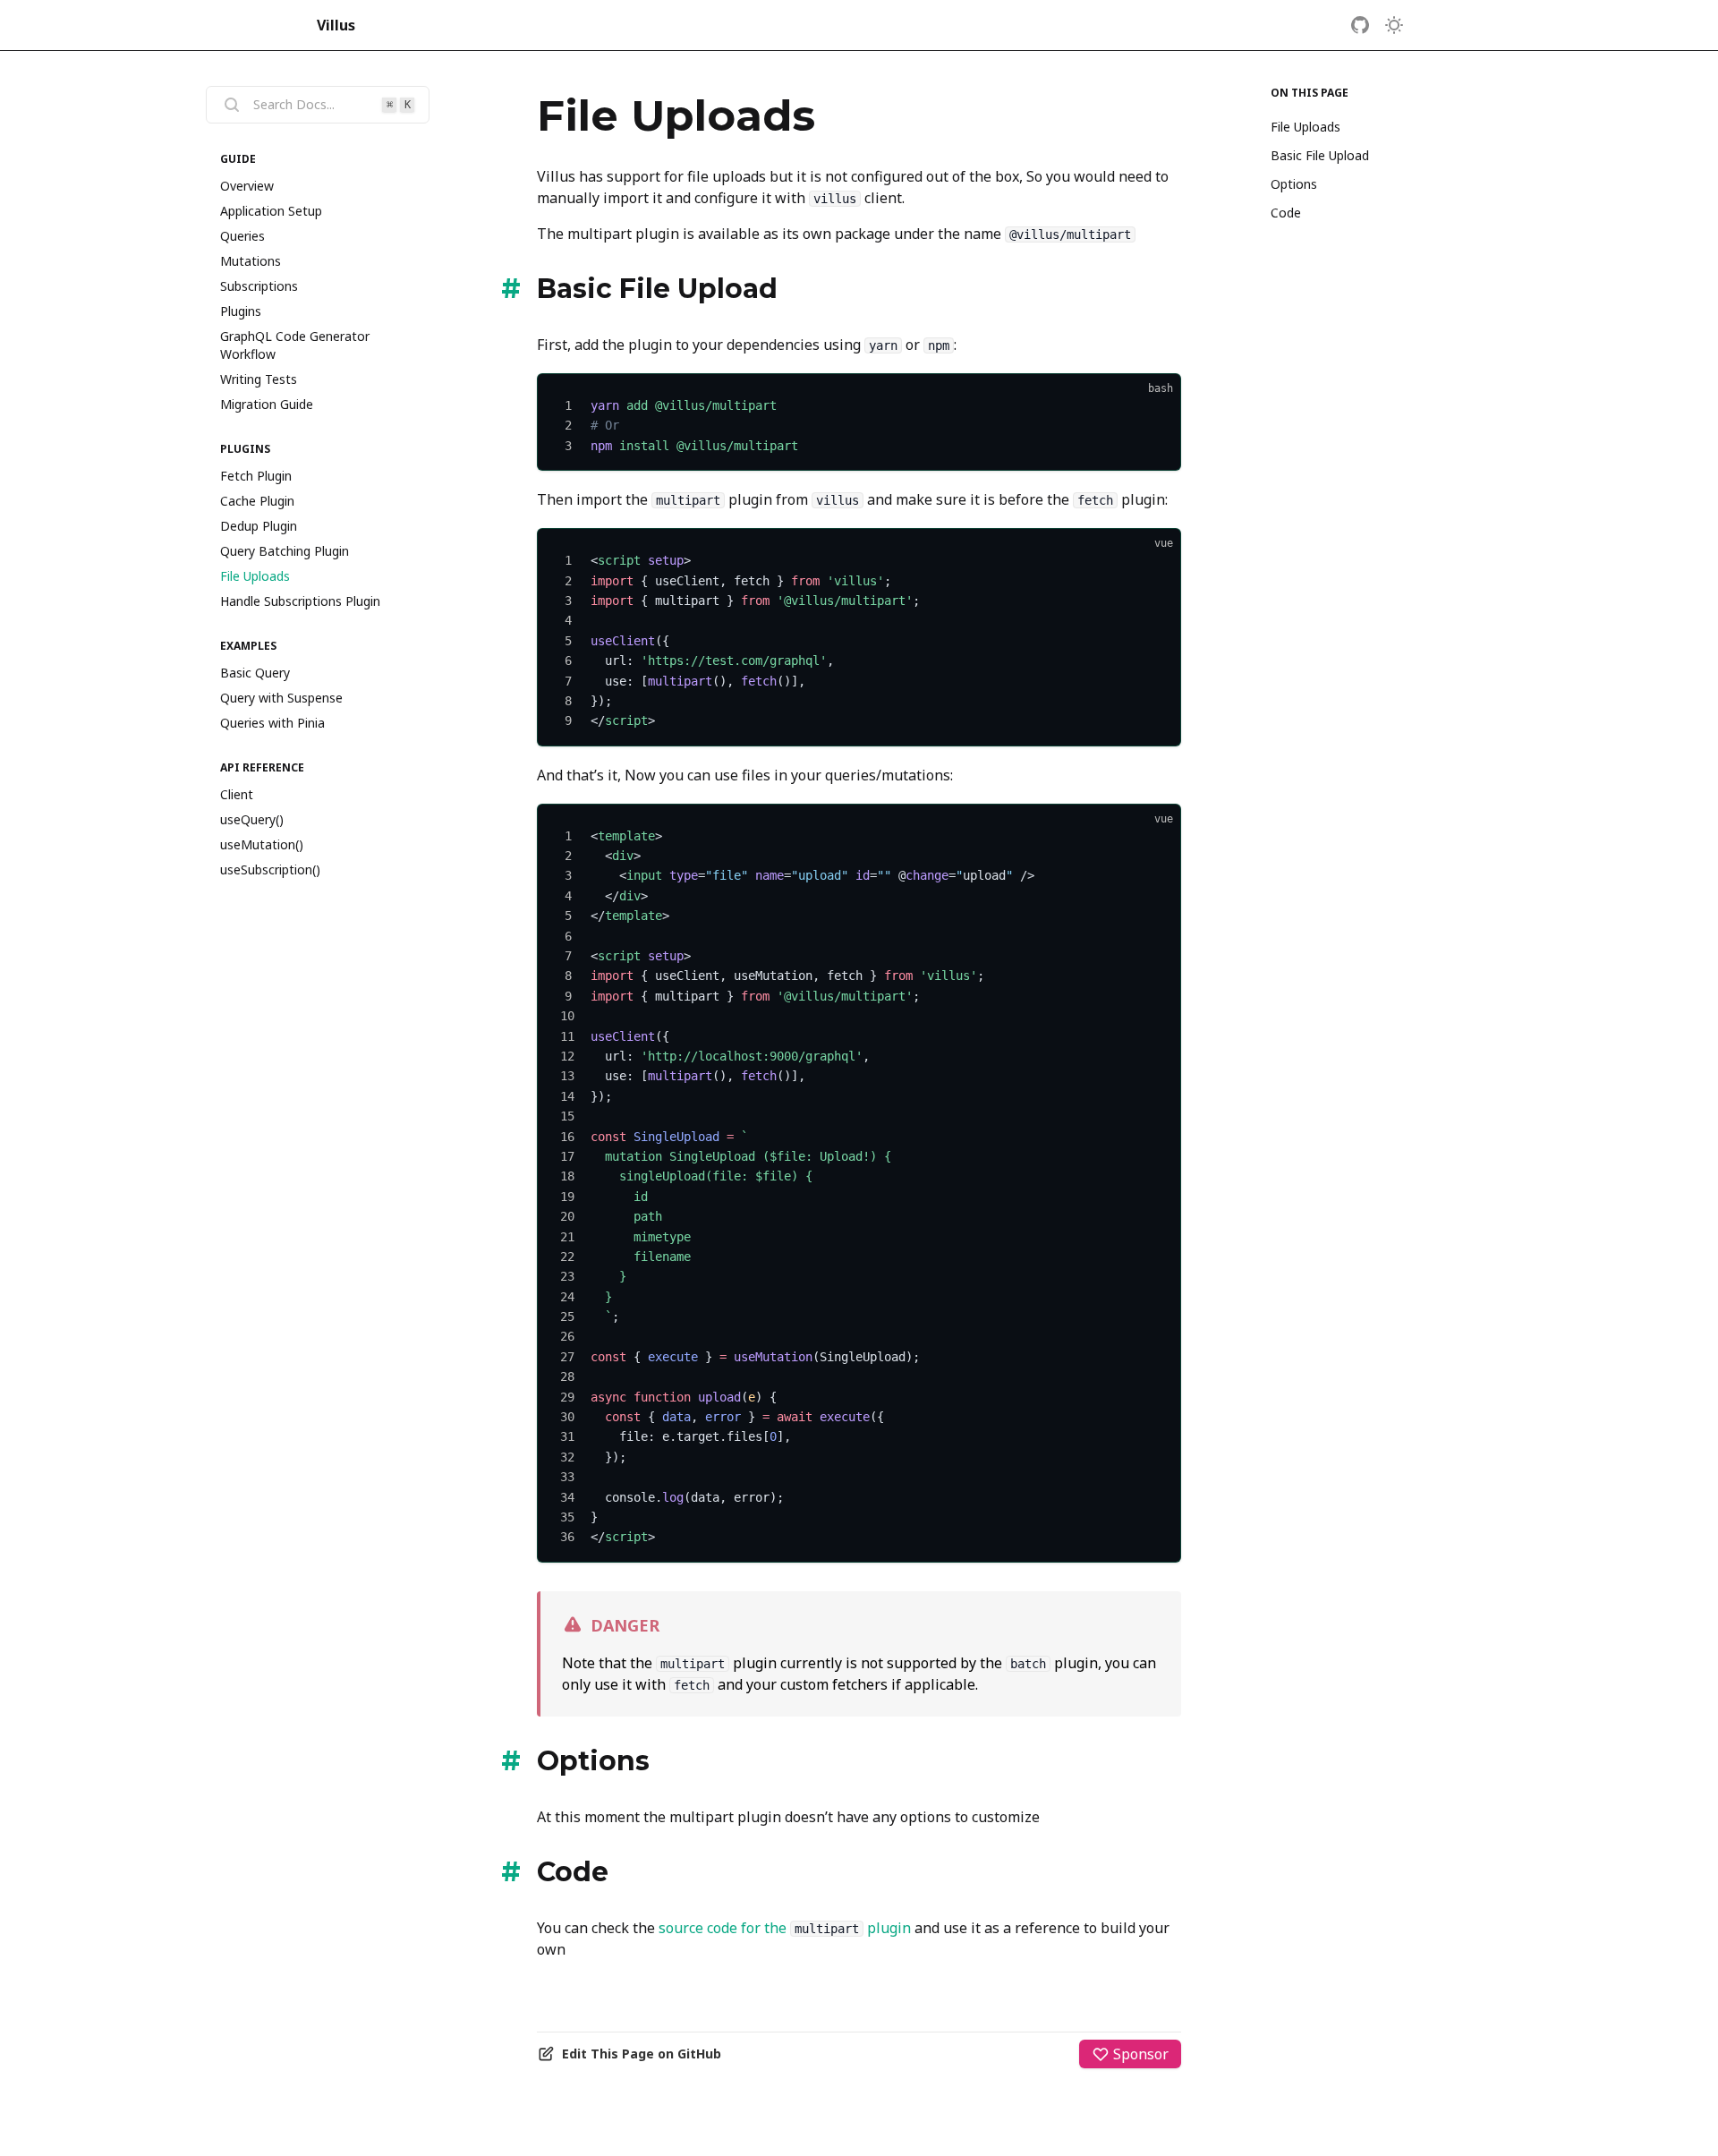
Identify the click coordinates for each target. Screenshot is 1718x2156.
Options (1294, 184)
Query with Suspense (281, 698)
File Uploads (255, 576)
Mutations (251, 261)
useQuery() (252, 819)
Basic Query (255, 673)
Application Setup (271, 211)
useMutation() (262, 844)
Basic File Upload (1320, 155)
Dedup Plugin (259, 526)
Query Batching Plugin (285, 551)
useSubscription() (270, 869)
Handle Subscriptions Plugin (300, 601)
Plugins (241, 311)
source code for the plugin (785, 1928)
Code (1286, 213)
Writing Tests (259, 379)
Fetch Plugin (256, 476)
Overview (247, 186)
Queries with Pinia (272, 723)
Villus (336, 25)
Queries (242, 236)
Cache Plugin (257, 501)
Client (237, 794)
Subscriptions (259, 286)
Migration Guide (267, 404)
